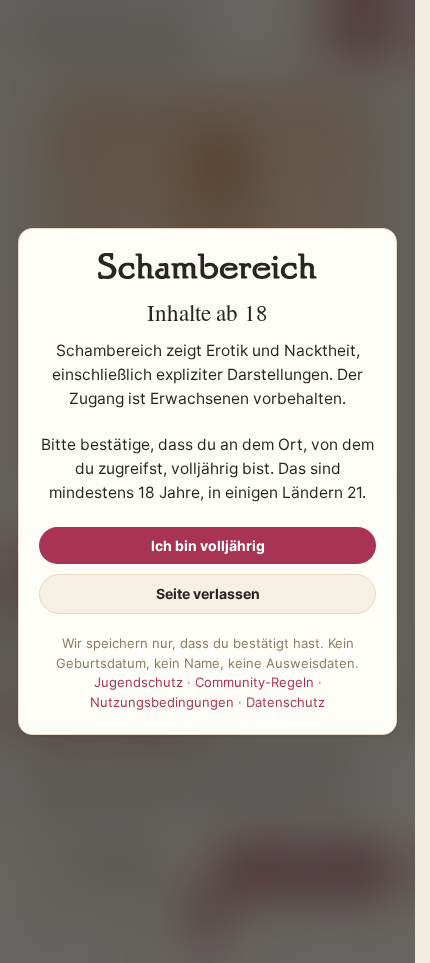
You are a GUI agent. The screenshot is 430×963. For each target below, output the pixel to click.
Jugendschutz (138, 682)
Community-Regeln (254, 682)
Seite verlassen (208, 593)
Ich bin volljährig (208, 545)
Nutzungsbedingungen (162, 702)
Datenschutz (285, 702)
